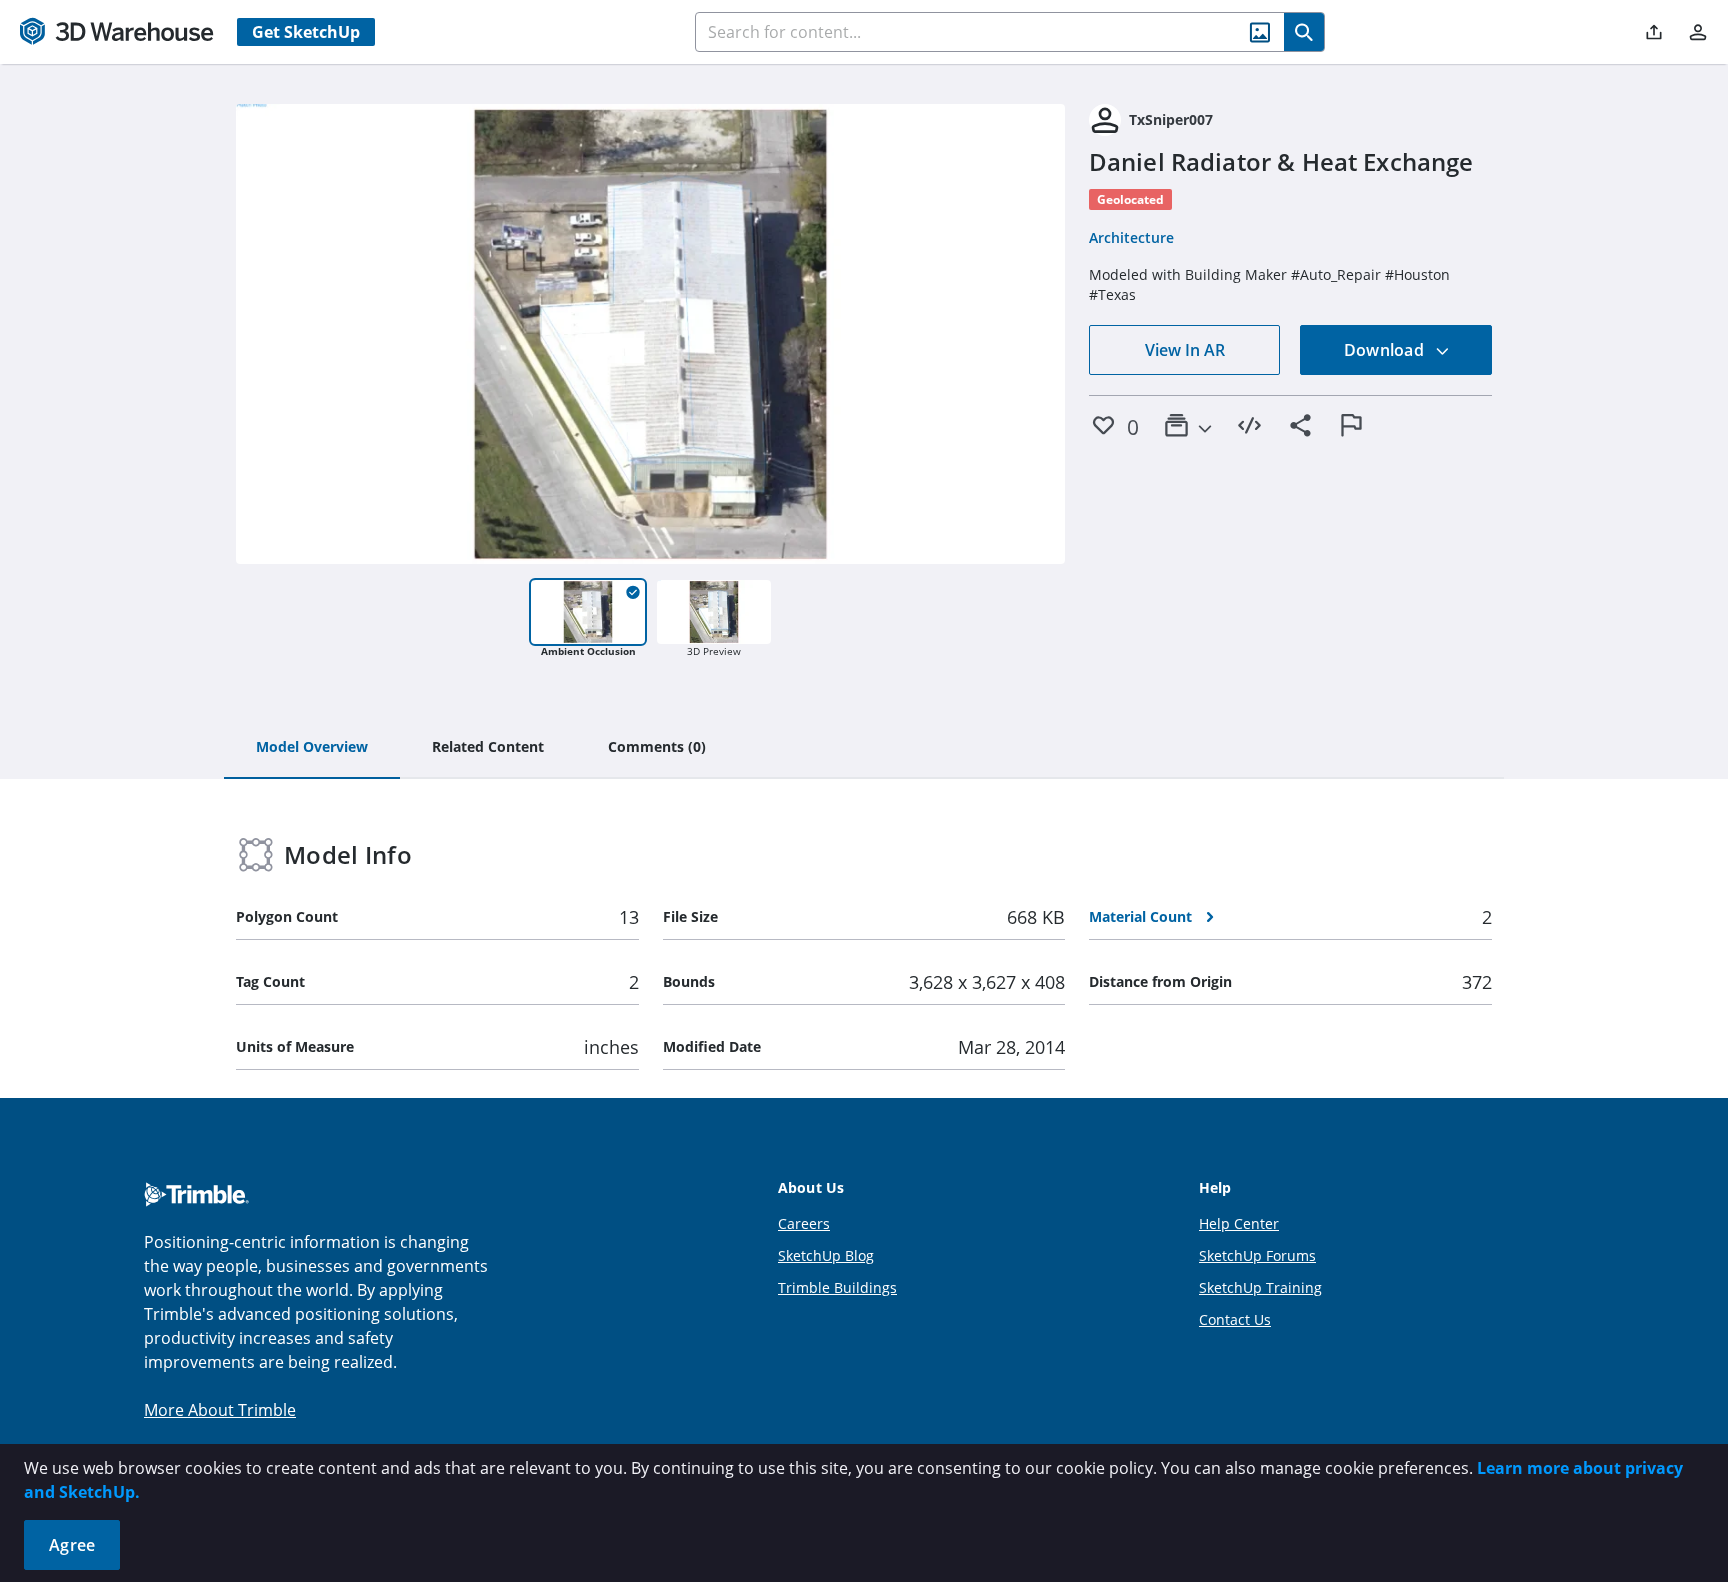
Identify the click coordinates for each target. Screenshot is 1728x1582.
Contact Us (1235, 1319)
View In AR (1185, 350)
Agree (72, 1545)
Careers (804, 1223)
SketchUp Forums (1257, 1255)
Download (1386, 350)
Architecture (1131, 237)
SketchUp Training (1260, 1287)
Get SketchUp (306, 32)
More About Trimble (220, 1410)
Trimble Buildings (837, 1287)
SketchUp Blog (826, 1255)
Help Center (1239, 1223)
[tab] (312, 748)
